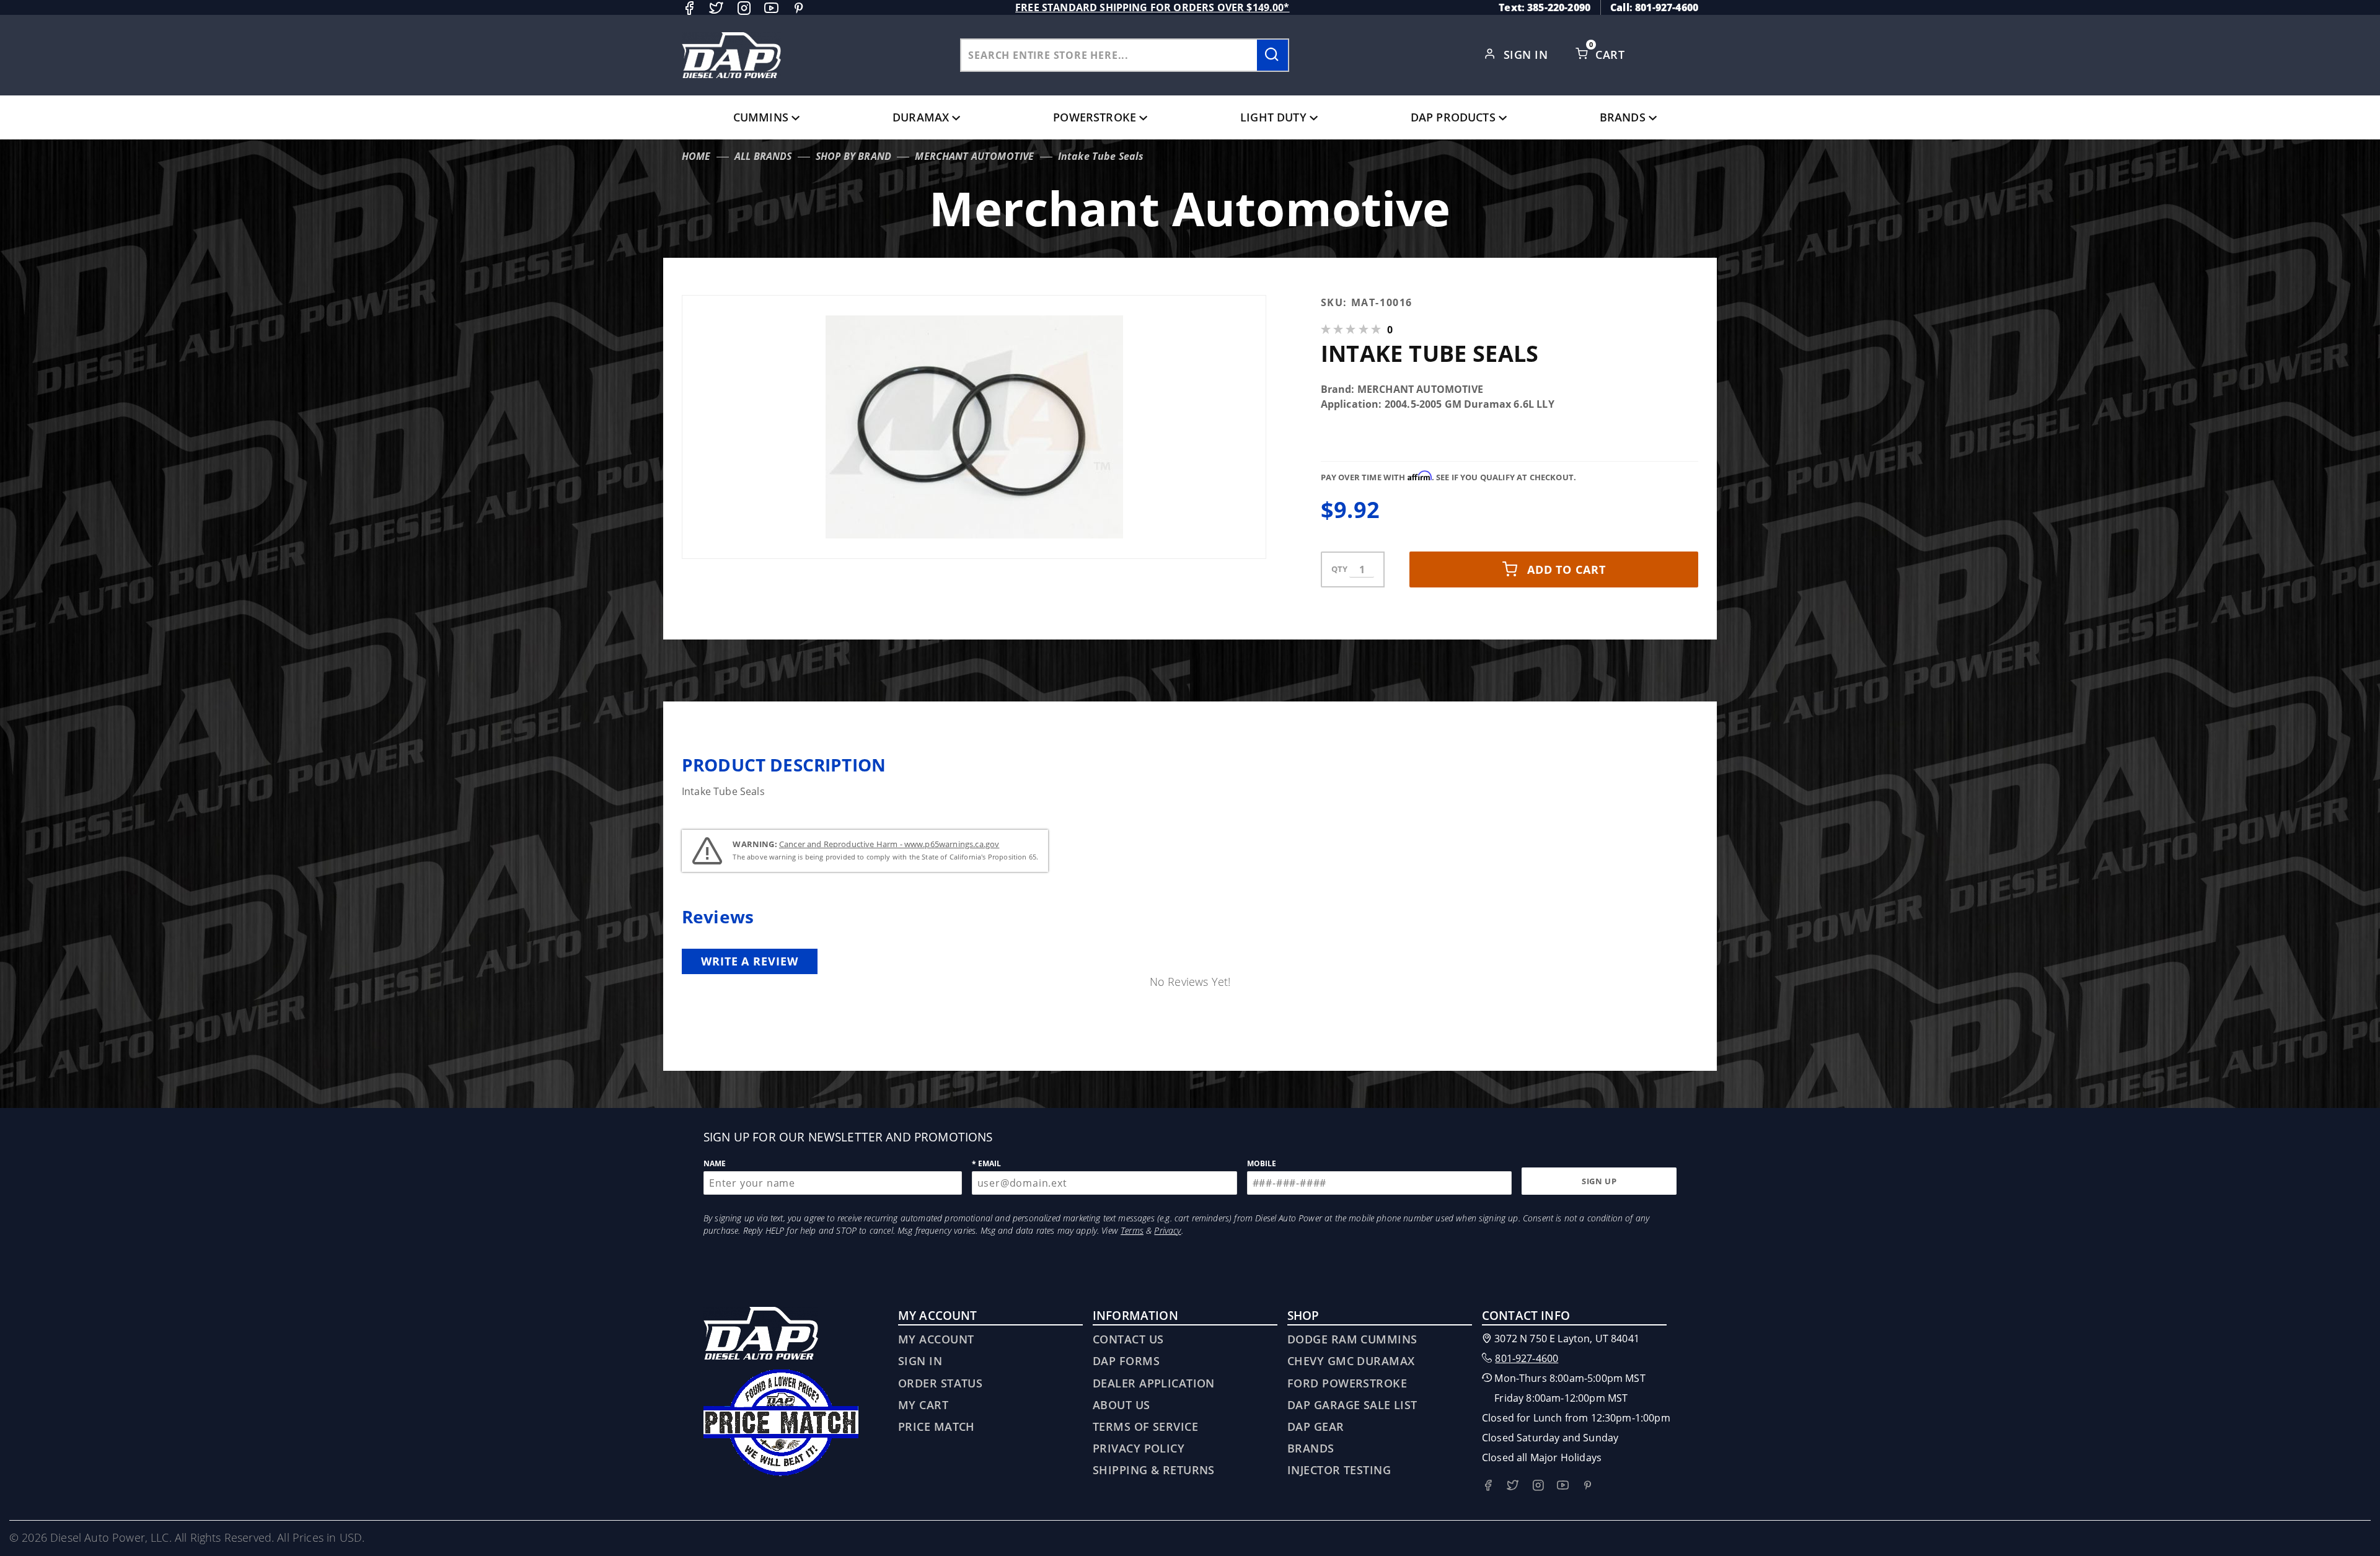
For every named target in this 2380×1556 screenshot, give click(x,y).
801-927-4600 (1527, 1358)
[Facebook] (689, 8)
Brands (1623, 117)
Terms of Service (1145, 1426)
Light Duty (1273, 117)
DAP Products (1453, 117)
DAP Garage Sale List (1352, 1405)
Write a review (750, 961)
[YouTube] (771, 8)
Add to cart (1567, 569)
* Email (987, 1163)
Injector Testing (1339, 1470)
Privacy (1167, 1230)
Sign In (1527, 55)
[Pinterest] (799, 8)
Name (715, 1163)
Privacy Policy (1139, 1448)
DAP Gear (1316, 1426)
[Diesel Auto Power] (731, 55)
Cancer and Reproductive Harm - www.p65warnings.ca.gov (889, 844)
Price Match (937, 1426)
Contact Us (1128, 1339)
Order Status (940, 1383)
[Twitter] (716, 8)
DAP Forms (1126, 1361)
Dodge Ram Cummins (1352, 1339)
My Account (936, 1339)
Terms (1132, 1230)
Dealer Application (1154, 1383)
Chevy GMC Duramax (1351, 1361)
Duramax (921, 117)
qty (1339, 569)
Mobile (1262, 1163)
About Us (1122, 1405)
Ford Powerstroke (1347, 1383)
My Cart (923, 1405)
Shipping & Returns (1154, 1470)
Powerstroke (1095, 117)
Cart (1611, 55)
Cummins (761, 117)
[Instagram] (744, 8)
